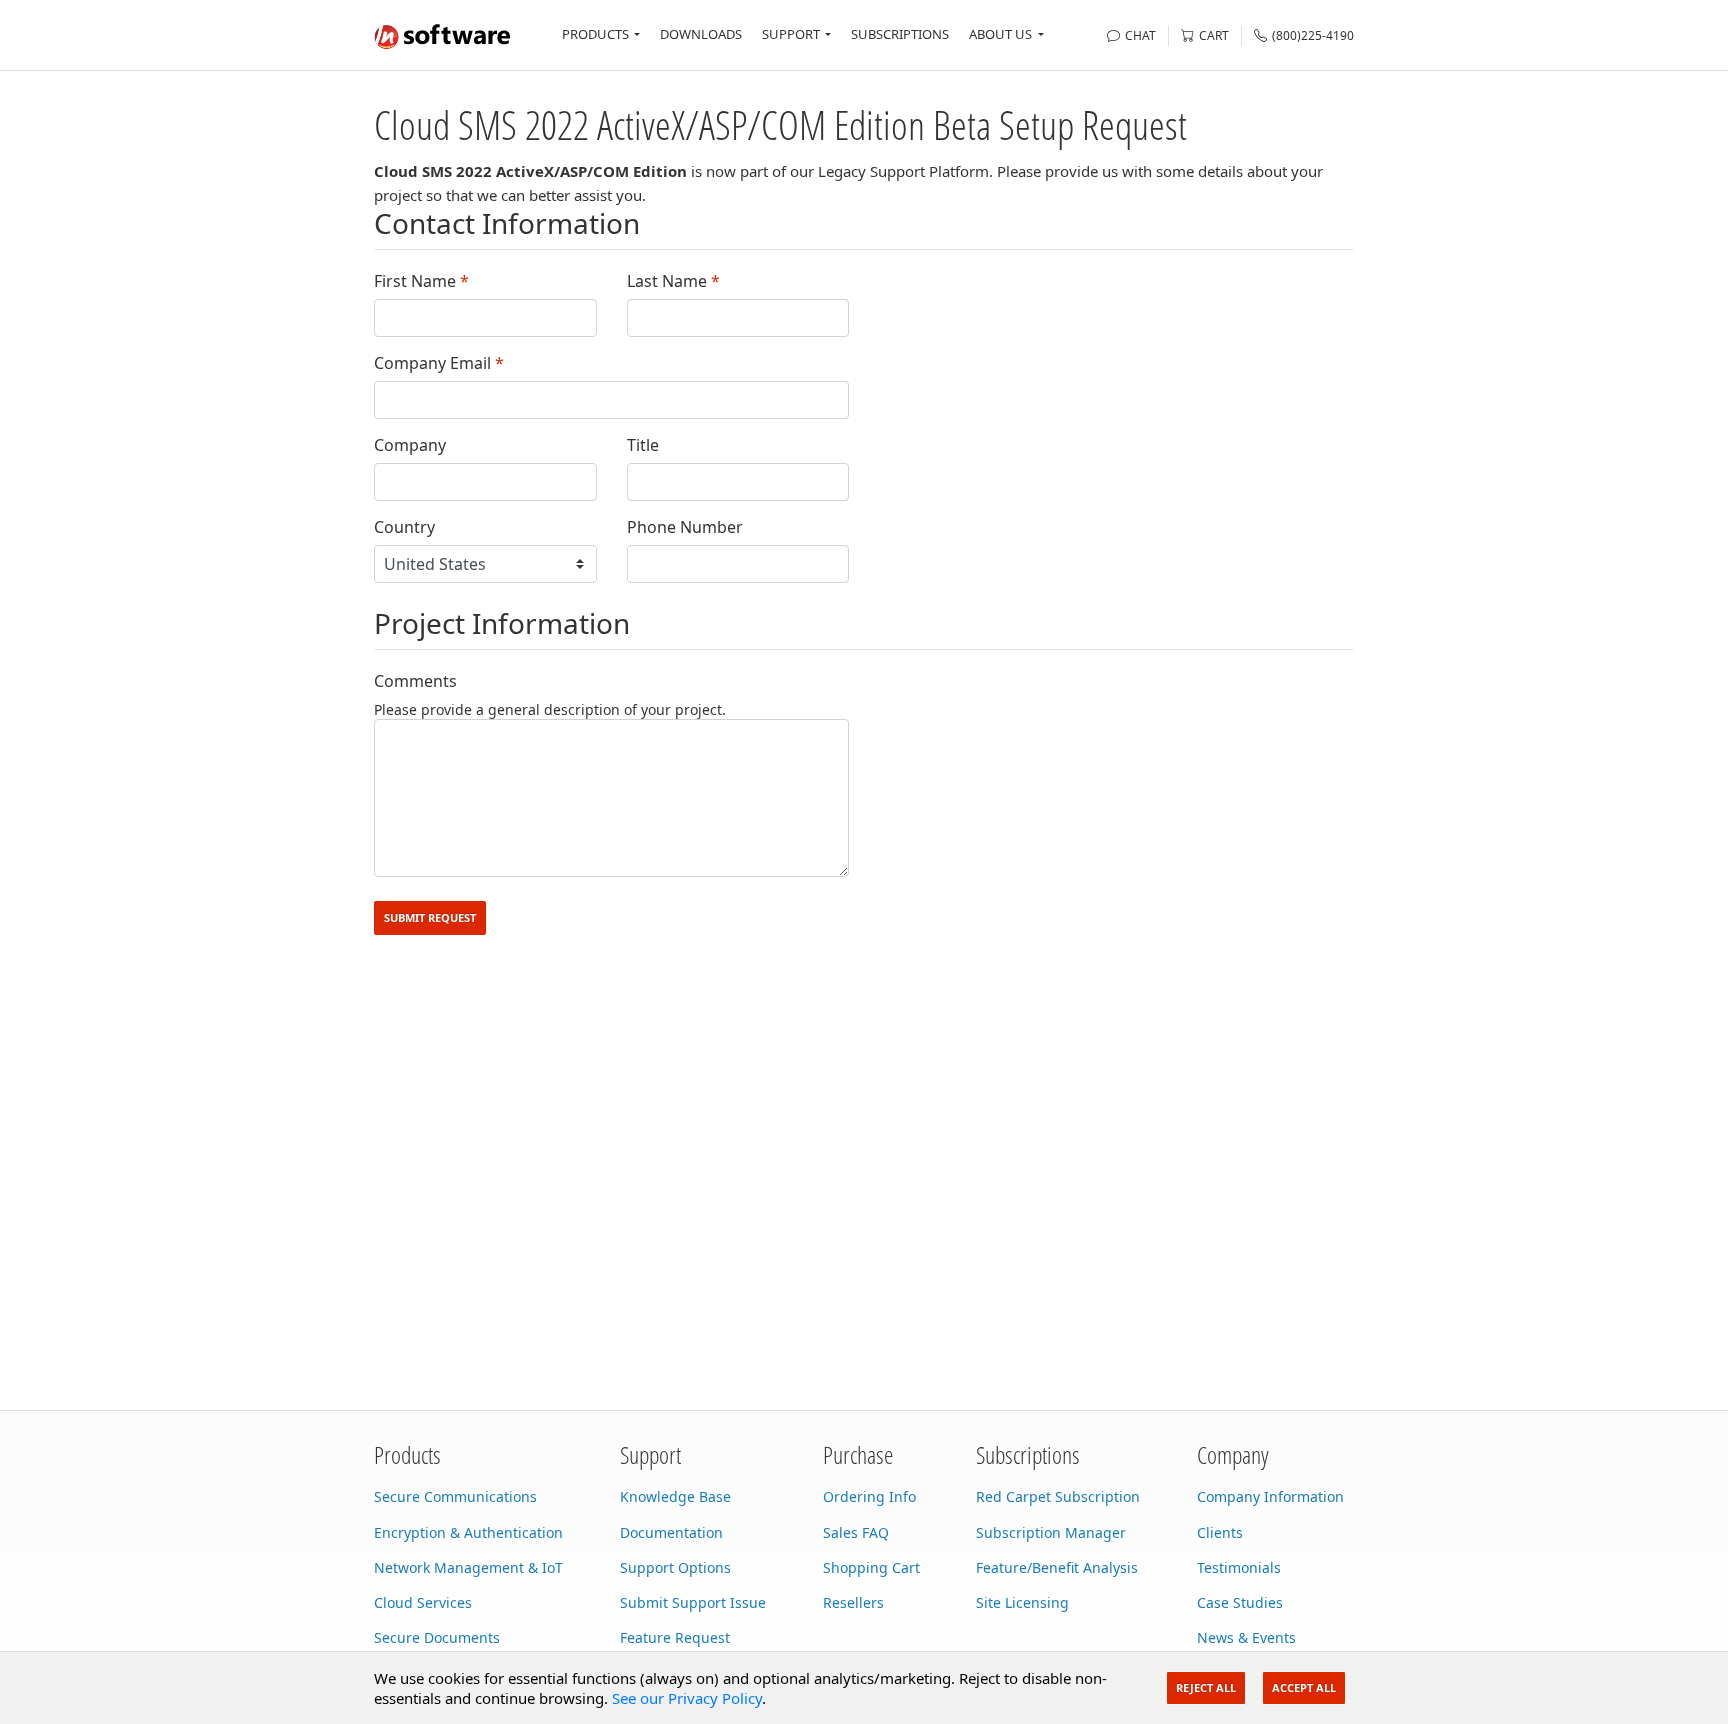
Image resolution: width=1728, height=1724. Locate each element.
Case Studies (1240, 1602)
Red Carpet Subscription (1058, 1496)
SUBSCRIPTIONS (900, 34)
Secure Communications (455, 1496)
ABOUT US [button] (1000, 34)
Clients (1220, 1532)
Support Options (675, 1567)
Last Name (673, 281)
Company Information (1270, 1496)
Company (410, 445)
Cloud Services (423, 1602)
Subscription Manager (1051, 1532)
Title (643, 445)
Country (404, 527)
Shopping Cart (871, 1567)
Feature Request (675, 1637)
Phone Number (685, 527)
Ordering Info (869, 1496)
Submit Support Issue (693, 1602)
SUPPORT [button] (791, 34)
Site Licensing (1022, 1602)
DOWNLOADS (701, 34)
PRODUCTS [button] (595, 34)
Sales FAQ (856, 1532)
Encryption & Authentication (468, 1532)
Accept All (1304, 1687)
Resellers (853, 1602)
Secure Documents (437, 1637)
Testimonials (1239, 1567)
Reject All (1206, 1687)
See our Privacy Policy (687, 1698)
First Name (421, 281)
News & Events (1246, 1637)
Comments (415, 681)
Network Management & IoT (468, 1567)
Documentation (671, 1532)
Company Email (439, 363)
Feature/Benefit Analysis (1057, 1567)
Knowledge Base (675, 1496)
